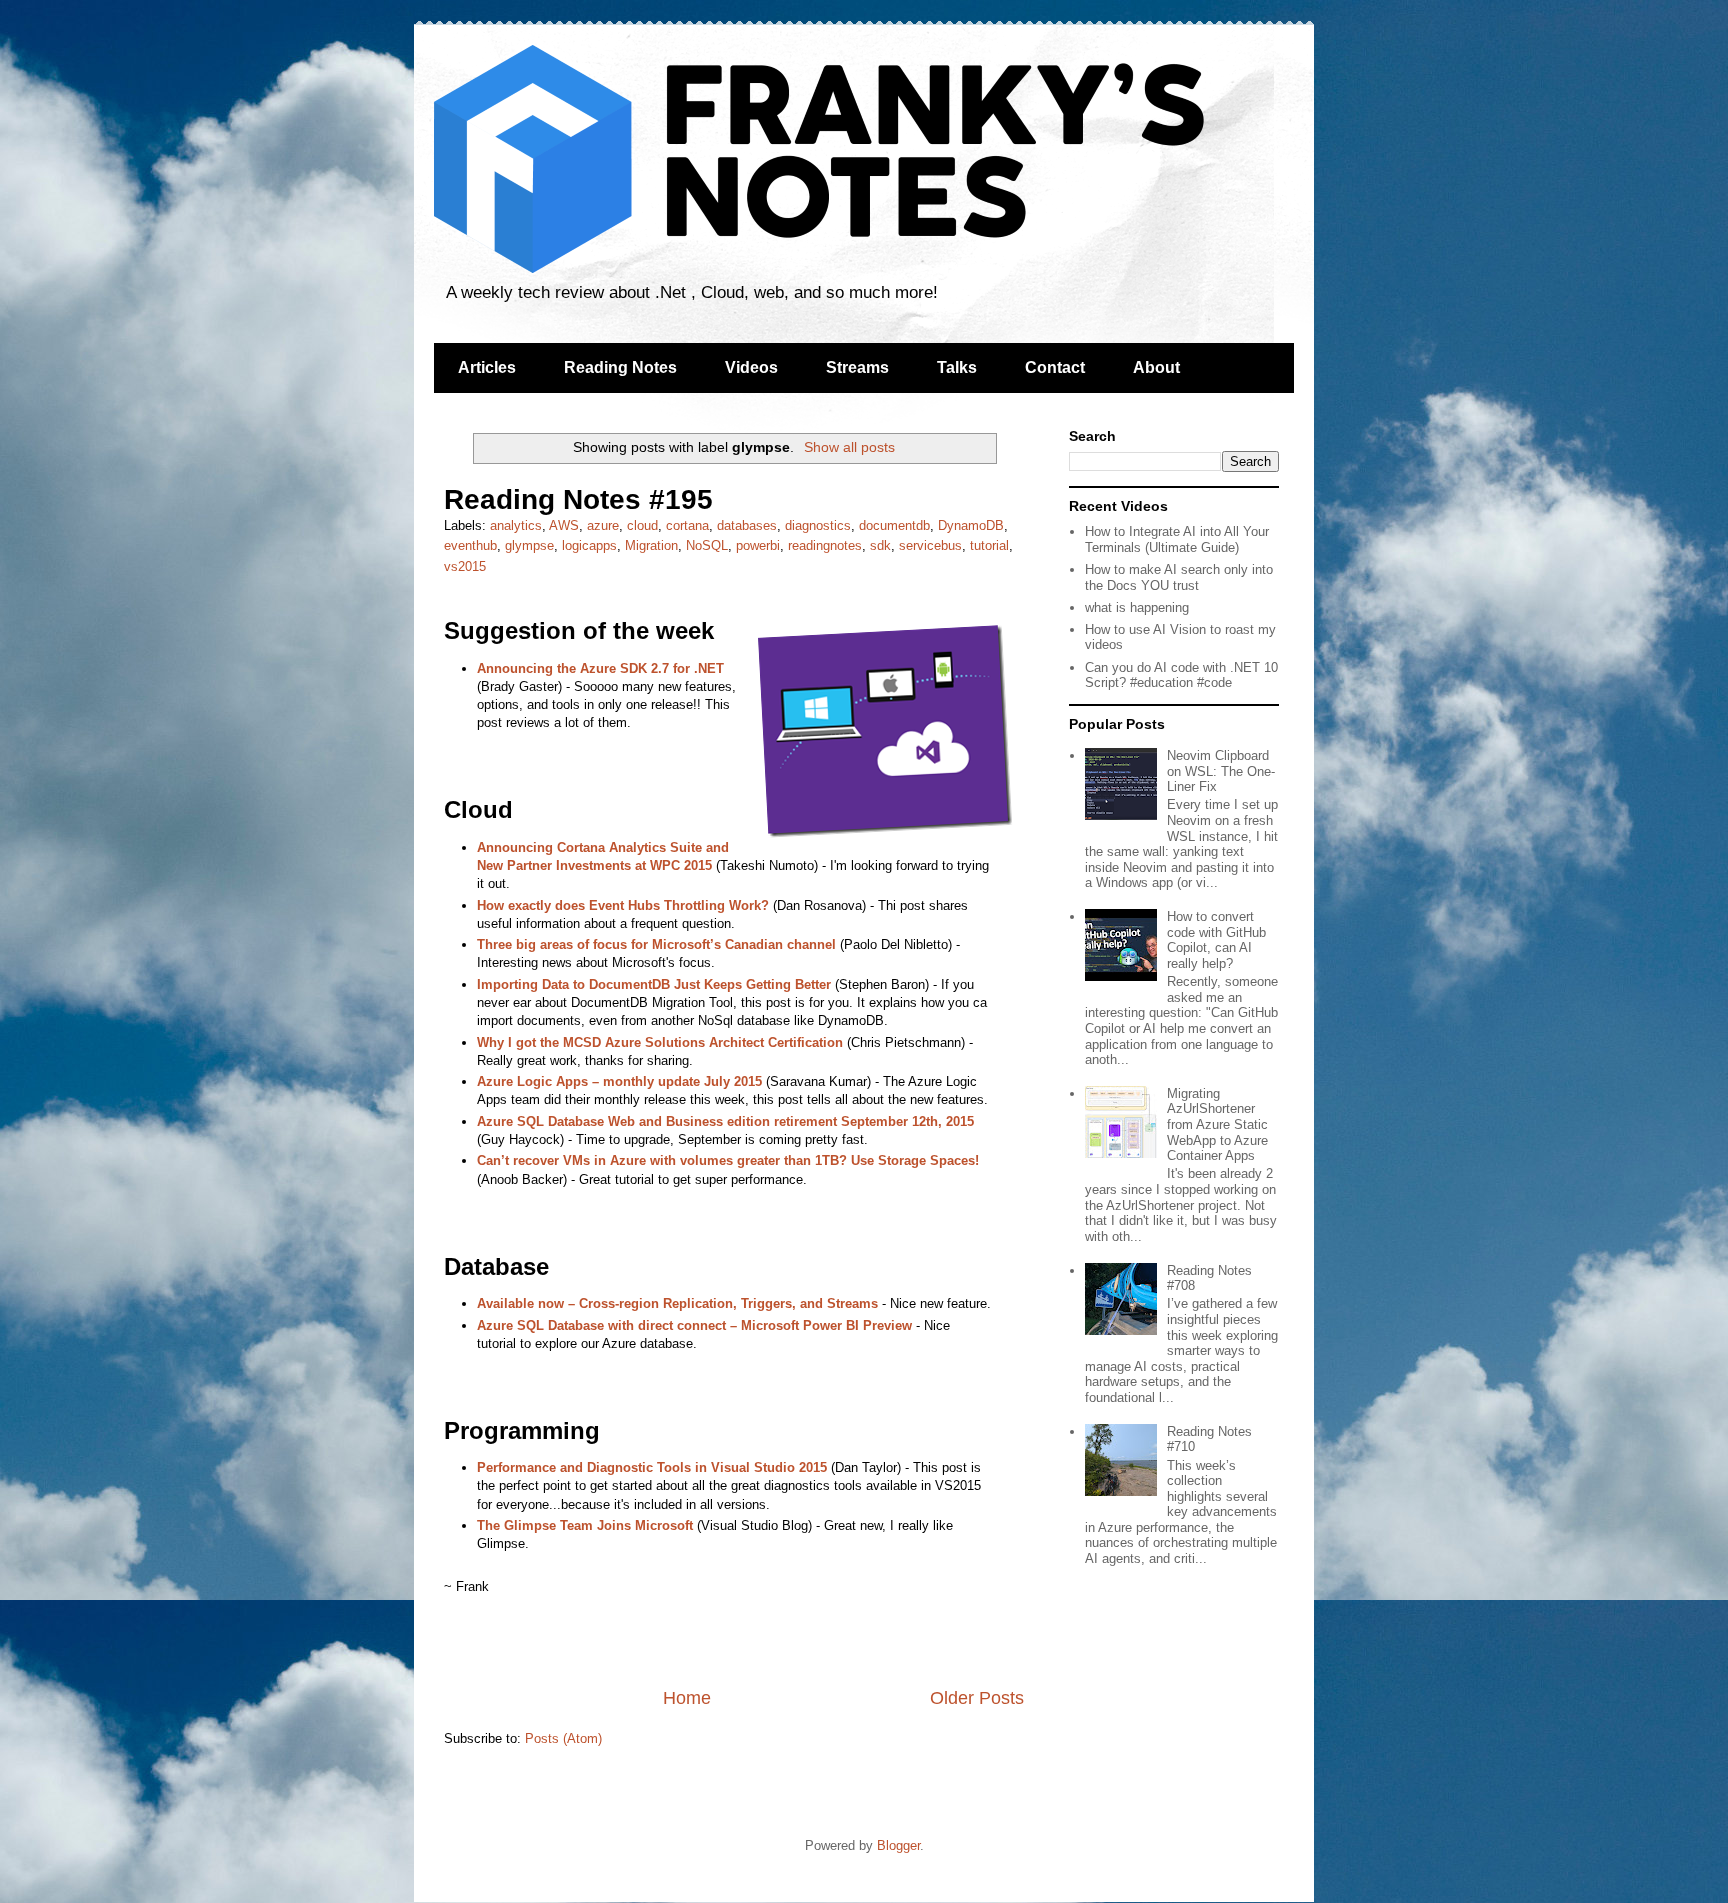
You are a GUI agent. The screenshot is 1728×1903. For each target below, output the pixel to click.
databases (747, 525)
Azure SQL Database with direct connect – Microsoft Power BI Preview (694, 1325)
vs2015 (465, 566)
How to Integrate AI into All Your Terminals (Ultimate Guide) (1177, 539)
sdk (880, 545)
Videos (751, 367)
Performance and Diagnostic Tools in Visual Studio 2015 (652, 1467)
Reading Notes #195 (578, 499)
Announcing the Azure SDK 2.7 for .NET (600, 668)
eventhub (470, 545)
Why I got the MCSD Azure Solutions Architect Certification (660, 1042)
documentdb (894, 525)
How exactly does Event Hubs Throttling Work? (623, 905)
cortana (687, 525)
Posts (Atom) (563, 1738)
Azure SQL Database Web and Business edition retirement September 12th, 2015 (725, 1121)
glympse (529, 545)
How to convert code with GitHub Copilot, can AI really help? (1216, 940)
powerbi (758, 545)
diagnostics (818, 525)
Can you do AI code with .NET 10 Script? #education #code (1181, 675)
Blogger (898, 1845)
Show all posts (849, 447)
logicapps (589, 545)
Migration (651, 545)
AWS (564, 525)
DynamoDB (971, 525)
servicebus (930, 545)
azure (603, 525)
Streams (857, 367)
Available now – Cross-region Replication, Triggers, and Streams (677, 1303)
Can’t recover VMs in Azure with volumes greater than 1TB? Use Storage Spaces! (728, 1160)
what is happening (1137, 607)
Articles (487, 367)
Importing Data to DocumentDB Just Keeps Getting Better (654, 984)
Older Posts (977, 1698)
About (1156, 367)
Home (687, 1698)
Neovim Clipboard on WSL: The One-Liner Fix (1221, 771)
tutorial (989, 545)
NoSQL (707, 545)
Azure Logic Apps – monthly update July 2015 (619, 1081)
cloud (642, 525)
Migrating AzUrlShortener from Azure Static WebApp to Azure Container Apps (1217, 1124)
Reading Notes (620, 367)
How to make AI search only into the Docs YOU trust (1179, 577)
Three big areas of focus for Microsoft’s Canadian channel (656, 944)
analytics (516, 525)
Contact (1055, 367)
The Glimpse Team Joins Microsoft (585, 1525)
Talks (957, 367)
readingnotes (825, 545)
